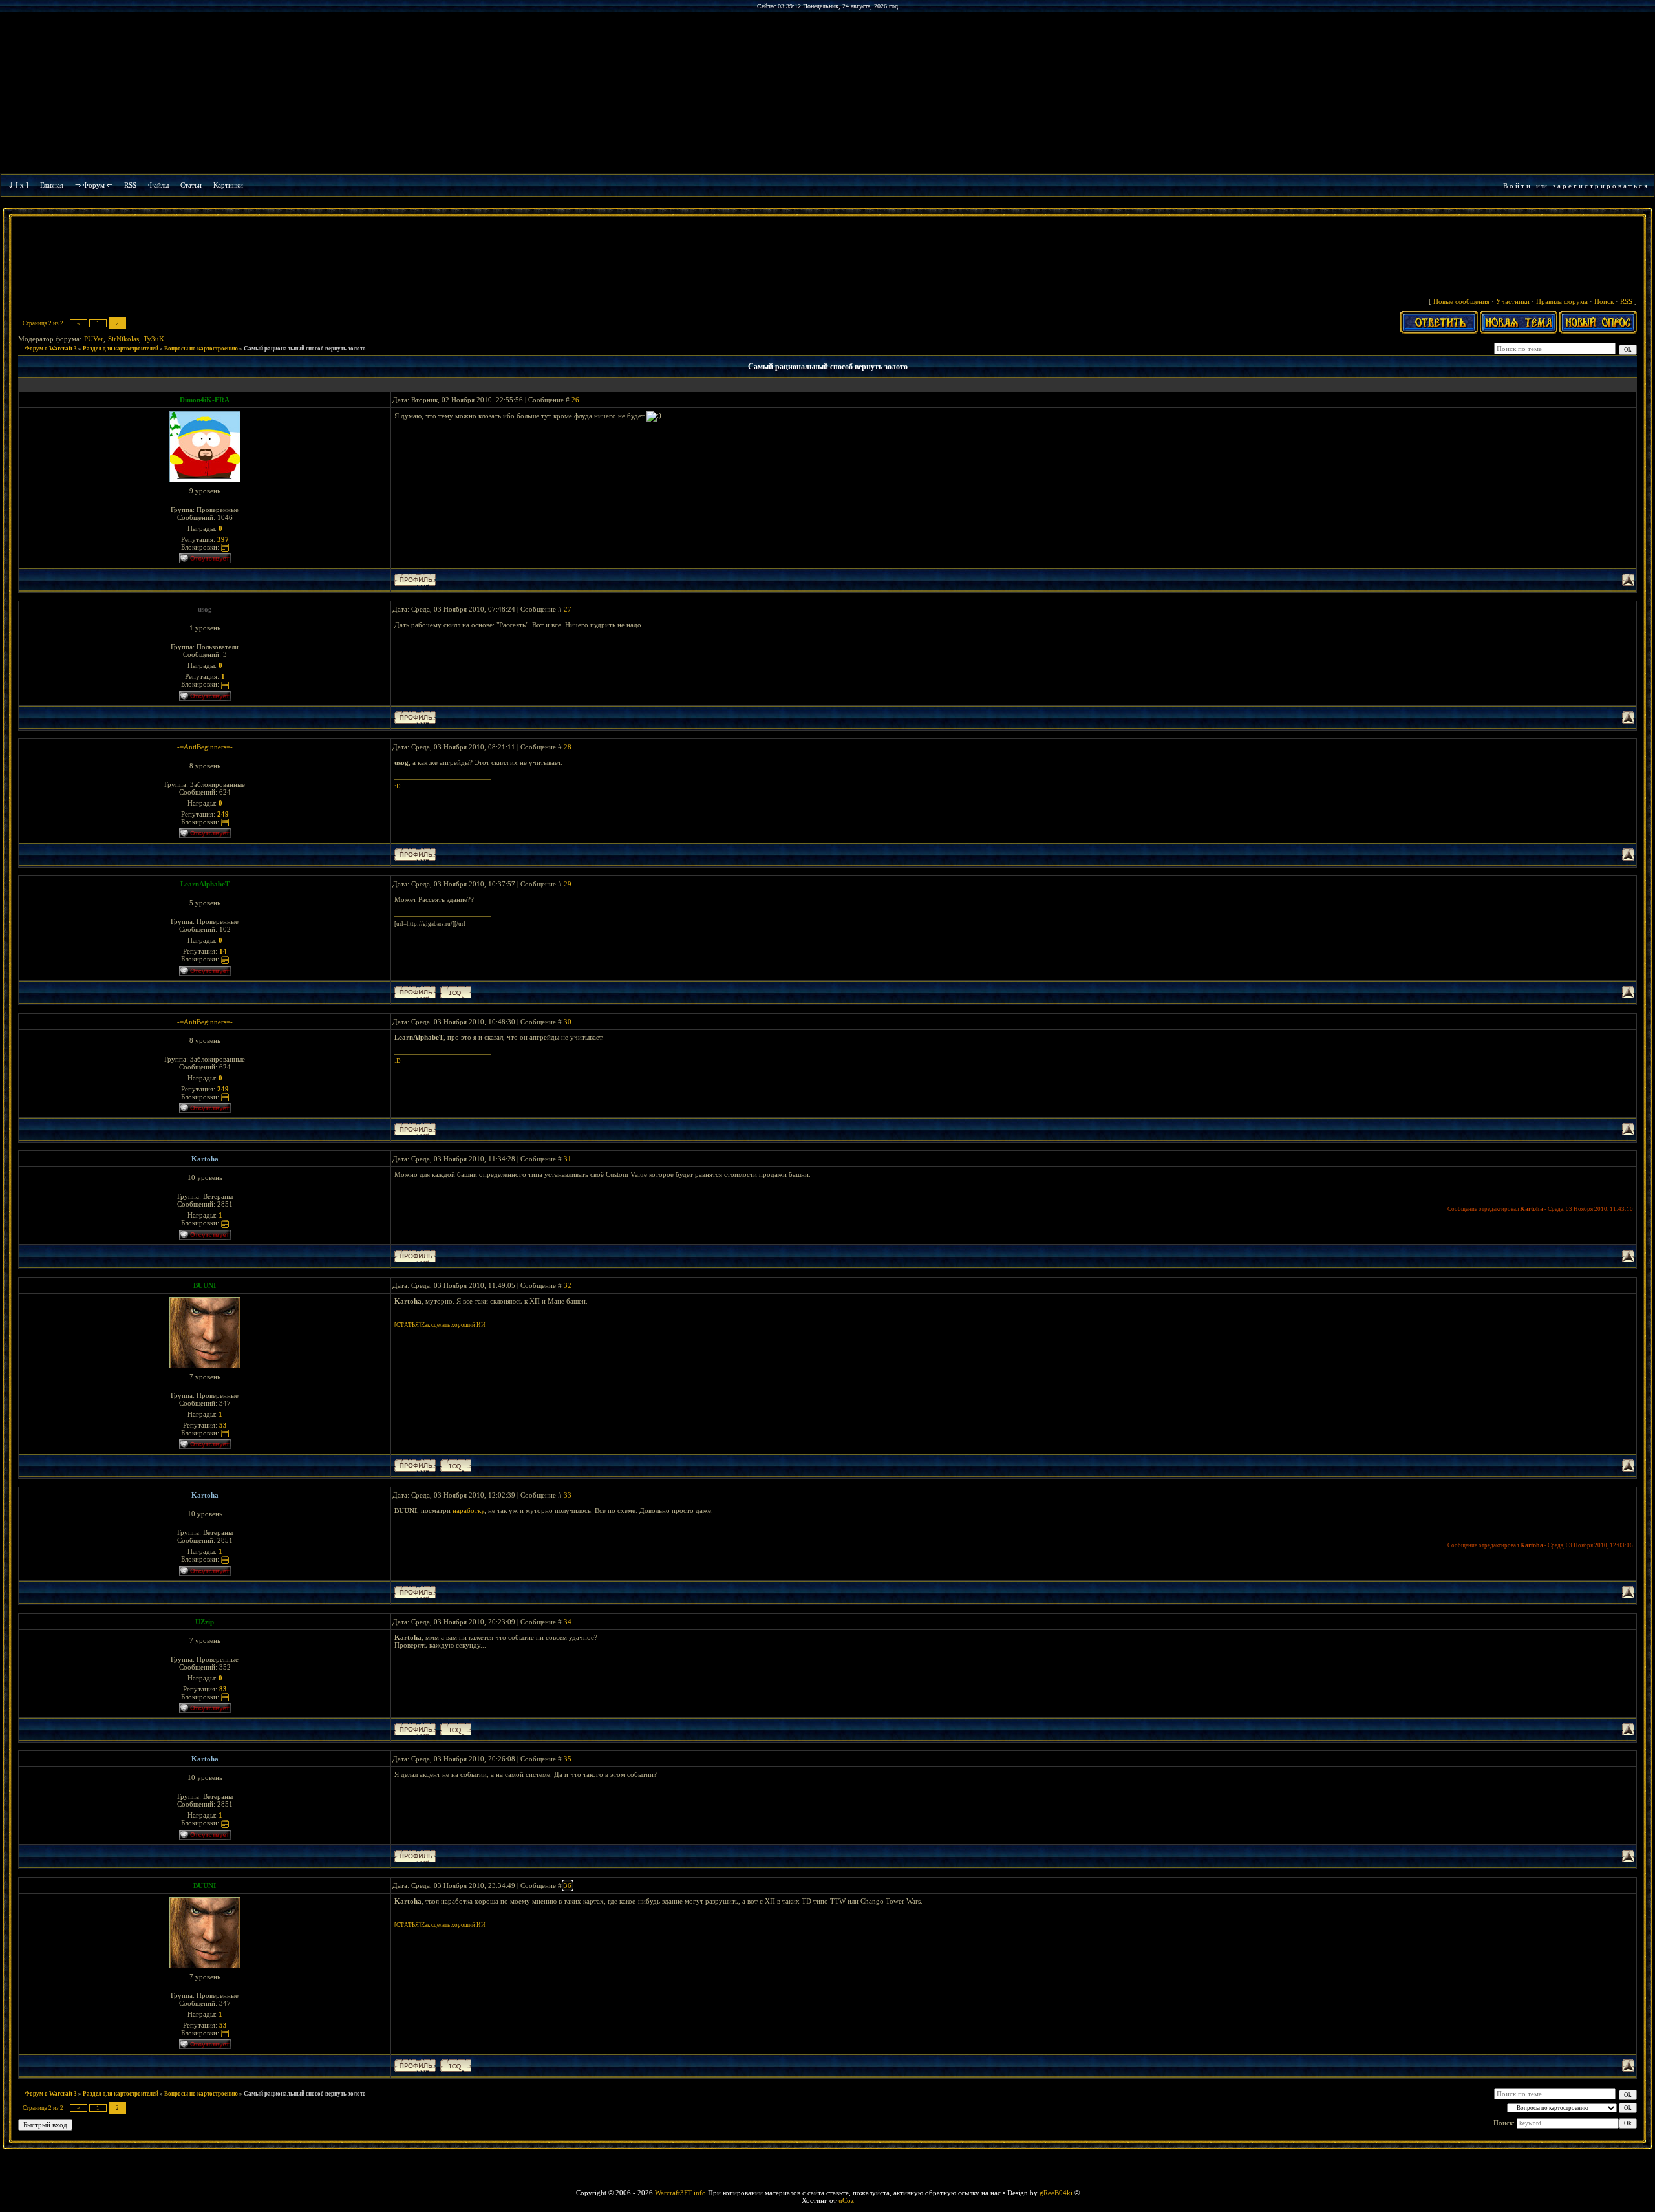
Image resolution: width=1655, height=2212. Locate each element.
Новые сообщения (1461, 301)
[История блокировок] (225, 547)
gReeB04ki (1056, 2193)
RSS (130, 185)
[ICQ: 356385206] (456, 1729)
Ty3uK (154, 339)
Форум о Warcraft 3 (51, 349)
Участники (1513, 301)
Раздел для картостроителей (121, 349)
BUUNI (205, 1285)
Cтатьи (191, 185)
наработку (468, 1510)
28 (568, 747)
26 (575, 400)
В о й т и (1517, 186)
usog (205, 609)
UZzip (205, 1622)
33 (568, 1495)
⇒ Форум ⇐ (94, 185)
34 (568, 1622)
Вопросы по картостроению (201, 349)
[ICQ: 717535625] (456, 992)
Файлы (158, 185)
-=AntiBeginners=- (205, 747)
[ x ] (22, 185)
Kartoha (205, 1159)
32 (568, 1285)
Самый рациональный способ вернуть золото (305, 349)
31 (568, 1159)
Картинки (228, 185)
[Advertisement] (827, 253)
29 (568, 884)
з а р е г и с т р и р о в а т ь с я (1600, 186)
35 (568, 1759)
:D (398, 786)
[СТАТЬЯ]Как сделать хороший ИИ (440, 1325)
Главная (52, 185)
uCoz (846, 2200)
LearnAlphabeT (205, 884)
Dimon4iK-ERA (205, 400)
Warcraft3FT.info (680, 2193)
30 (568, 1022)
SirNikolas (123, 339)
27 (568, 609)
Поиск (1604, 301)
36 (568, 1885)
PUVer (94, 339)
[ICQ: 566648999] (456, 1466)
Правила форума (1562, 301)
